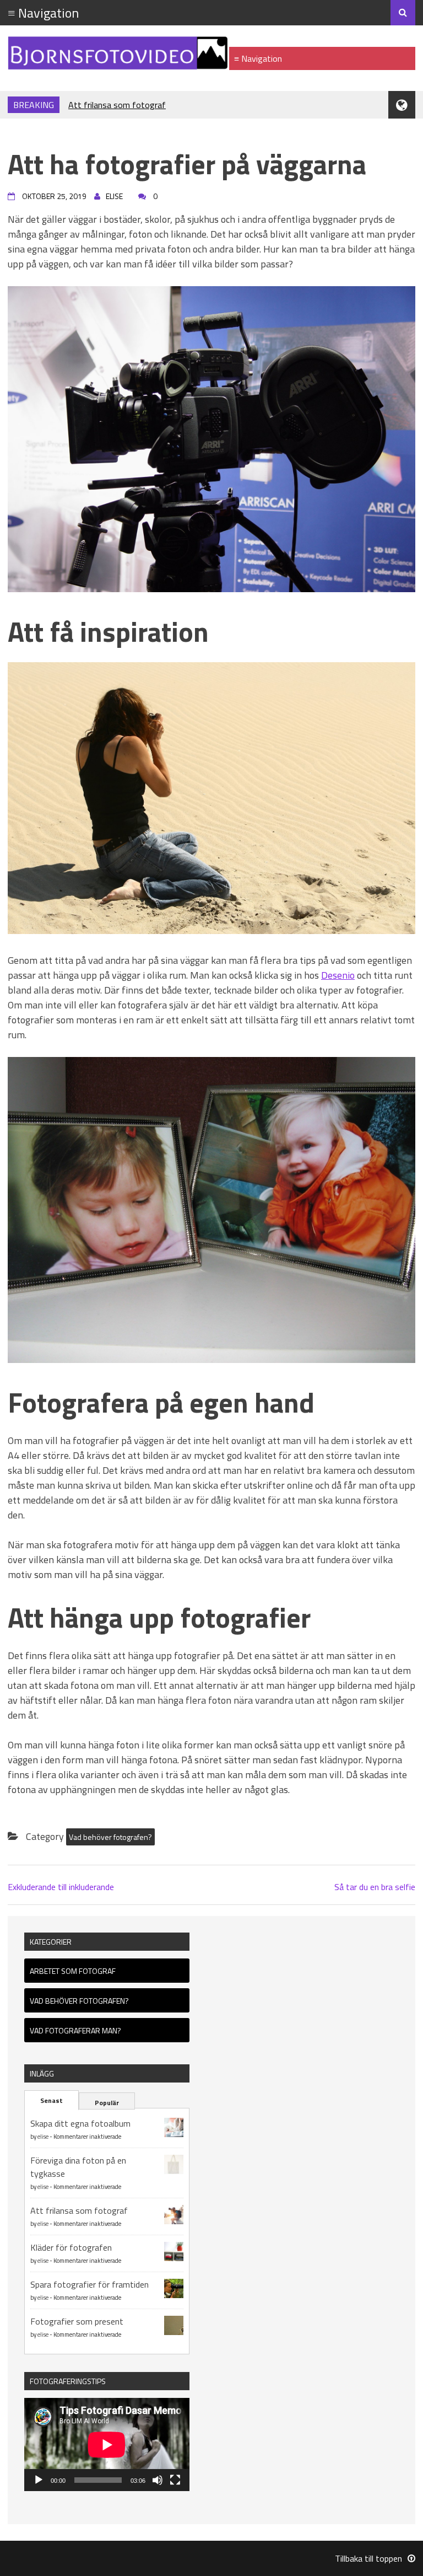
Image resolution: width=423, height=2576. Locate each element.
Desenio (338, 975)
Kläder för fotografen (71, 2247)
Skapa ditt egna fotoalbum (80, 2123)
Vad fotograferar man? (75, 2030)
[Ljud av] (158, 2480)
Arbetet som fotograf (73, 1971)
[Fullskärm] (175, 2480)
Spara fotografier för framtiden (90, 2284)
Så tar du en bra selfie (375, 1887)
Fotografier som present (77, 2321)
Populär (107, 2103)
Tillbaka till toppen (368, 2558)
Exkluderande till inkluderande (61, 1887)
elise (43, 2137)
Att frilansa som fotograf (117, 105)
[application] (107, 2444)
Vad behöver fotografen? (110, 1837)
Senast (51, 2100)
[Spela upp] (39, 2480)
